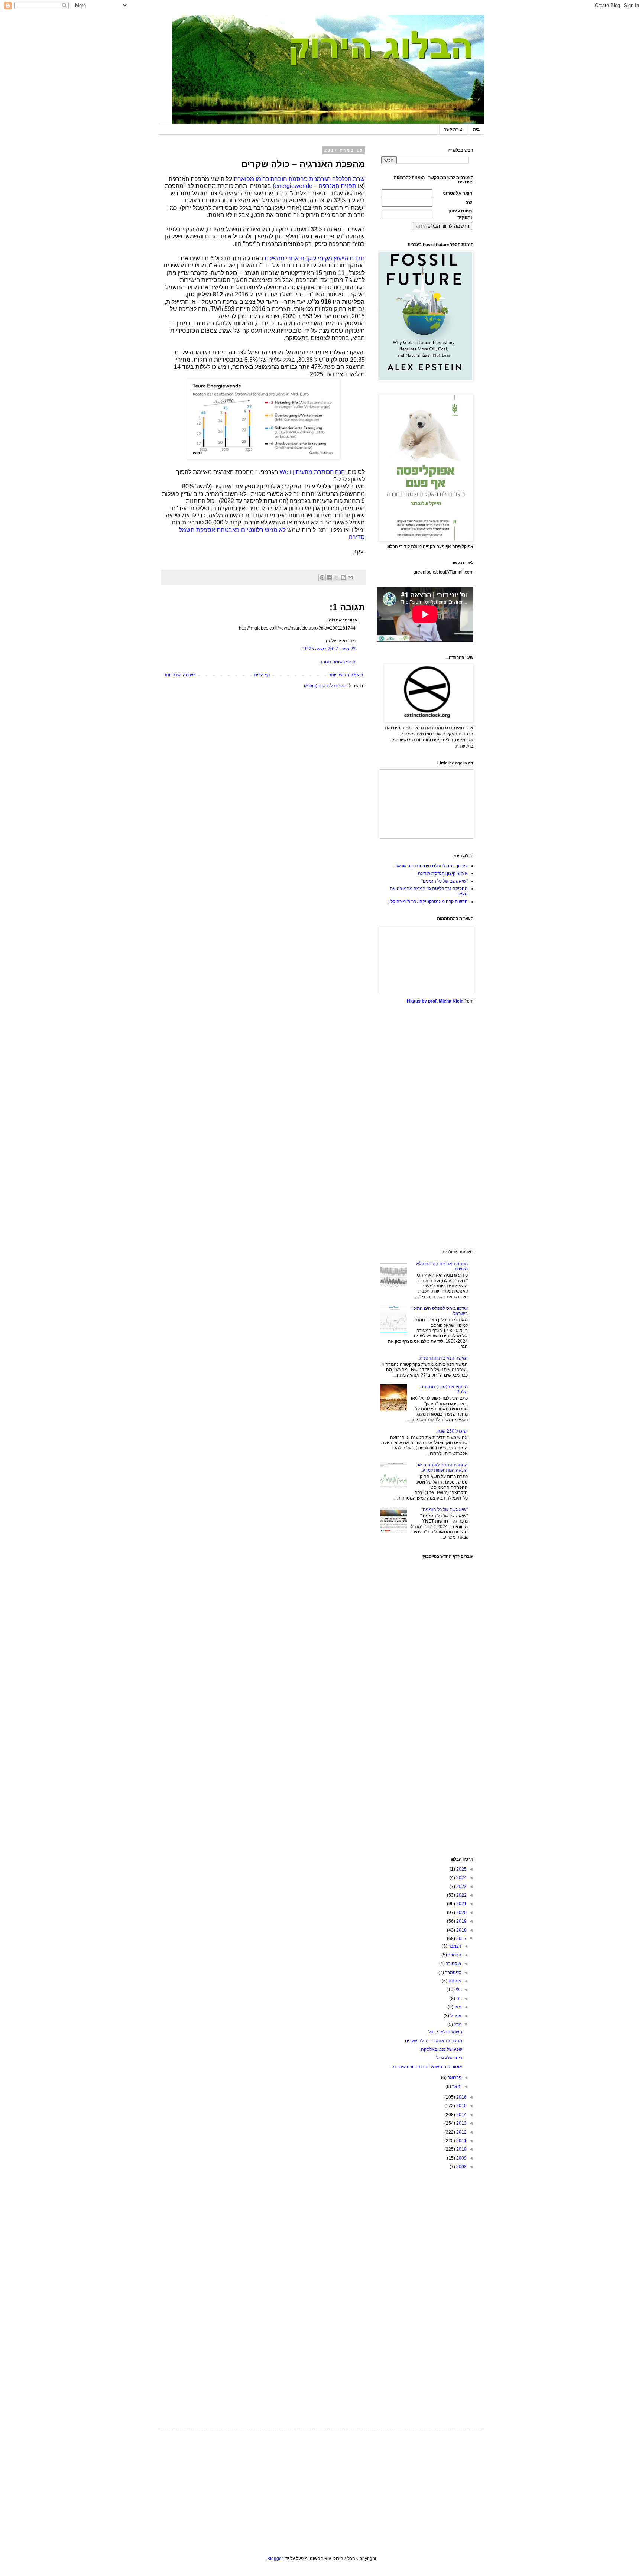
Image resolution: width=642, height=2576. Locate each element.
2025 (461, 1869)
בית (476, 129)
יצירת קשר (454, 129)
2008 (461, 2167)
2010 (461, 2149)
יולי (458, 1989)
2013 (461, 2123)
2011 (461, 2141)
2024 (461, 1878)
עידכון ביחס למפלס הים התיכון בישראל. (431, 866)
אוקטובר (453, 1963)
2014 (461, 2115)
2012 (461, 2132)
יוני (458, 1998)
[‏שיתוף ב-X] (336, 578)
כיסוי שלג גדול (449, 2058)
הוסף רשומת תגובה (338, 662)
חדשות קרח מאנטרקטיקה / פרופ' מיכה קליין (427, 902)
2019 (461, 1921)
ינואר (456, 2086)
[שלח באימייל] (350, 578)
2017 (461, 1939)
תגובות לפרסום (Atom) (325, 686)
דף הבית (262, 675)
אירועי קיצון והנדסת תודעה (443, 873)
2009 (461, 2158)
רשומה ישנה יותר (180, 675)
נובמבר (454, 1955)
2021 (461, 1904)
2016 (461, 2097)
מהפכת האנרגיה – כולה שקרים (434, 2041)
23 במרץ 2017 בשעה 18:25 (329, 649)
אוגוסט (454, 1981)
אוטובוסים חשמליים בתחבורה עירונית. (427, 2067)
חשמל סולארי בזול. (445, 2032)
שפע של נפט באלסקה (442, 2049)
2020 (461, 1913)
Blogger (275, 2559)
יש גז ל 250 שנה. (452, 1431)
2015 (461, 2106)
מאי (457, 2007)
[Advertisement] (427, 1127)
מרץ (457, 2024)
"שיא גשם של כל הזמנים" (445, 881)
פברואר (454, 2078)
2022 (461, 1895)
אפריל (455, 2016)
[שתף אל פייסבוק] (329, 578)
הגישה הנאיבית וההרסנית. (443, 1358)
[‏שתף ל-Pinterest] (322, 578)
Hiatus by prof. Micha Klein (435, 1001)
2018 (461, 1930)
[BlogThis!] (343, 578)
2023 (461, 1887)
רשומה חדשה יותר (346, 675)
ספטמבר (453, 1972)
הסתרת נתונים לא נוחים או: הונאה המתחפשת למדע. (442, 1468)
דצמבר (454, 1946)
